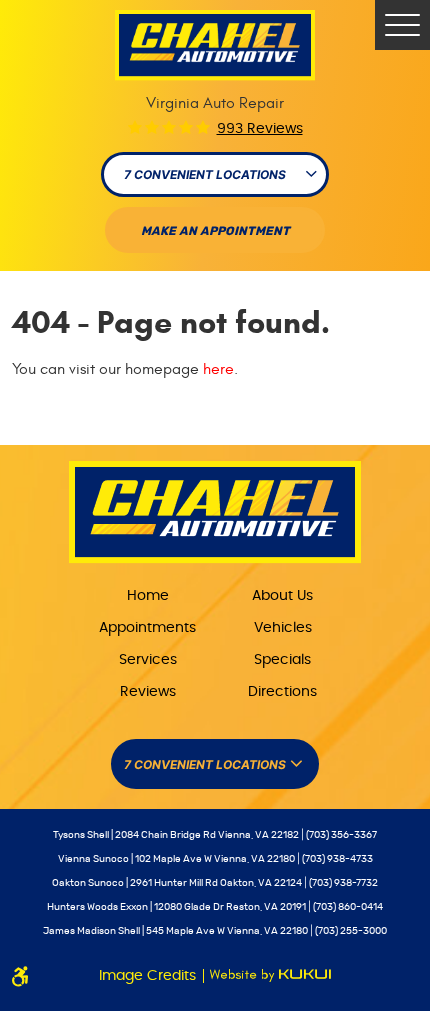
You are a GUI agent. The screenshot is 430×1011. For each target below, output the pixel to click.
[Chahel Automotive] (215, 45)
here (218, 369)
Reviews (148, 692)
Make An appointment (215, 231)
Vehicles (283, 628)
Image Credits (149, 976)
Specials (282, 660)
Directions (282, 692)
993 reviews (260, 129)
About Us (282, 596)
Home (148, 596)
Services (148, 660)
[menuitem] (147, 594)
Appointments (147, 628)
